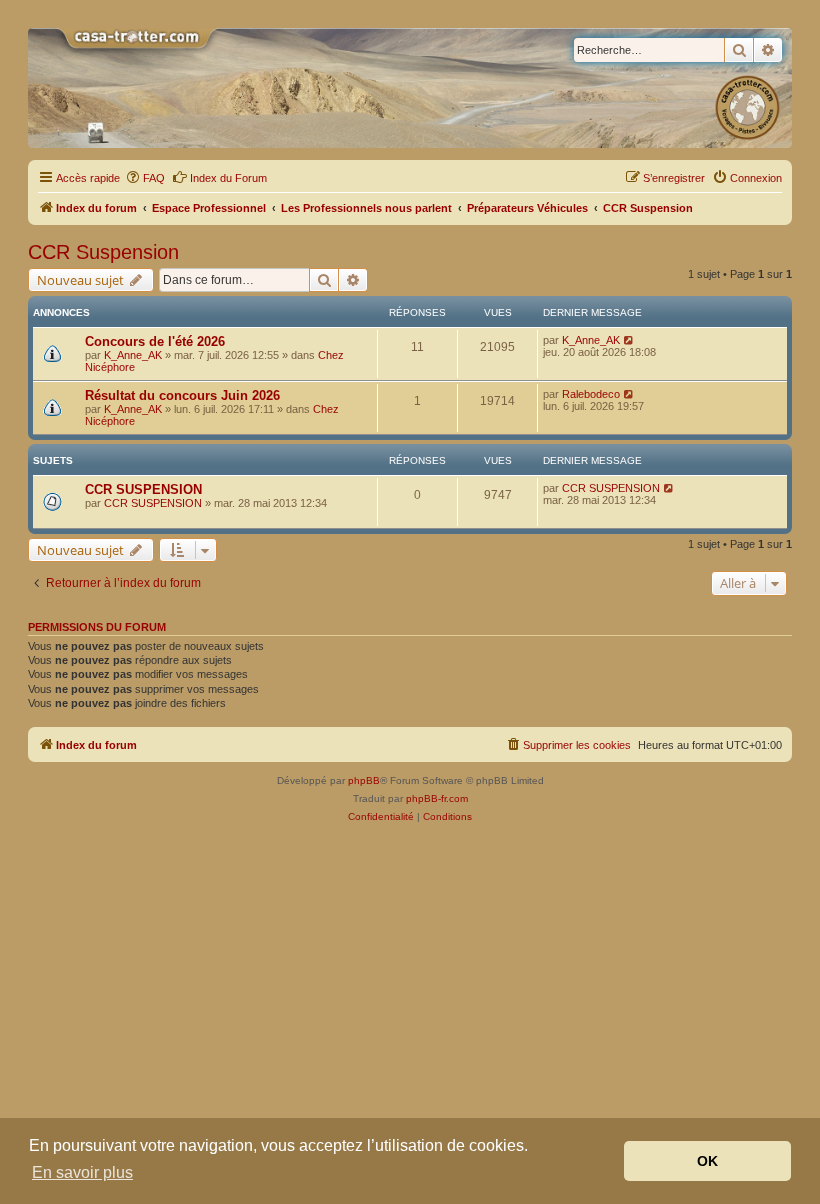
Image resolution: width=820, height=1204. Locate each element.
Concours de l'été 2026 (155, 341)
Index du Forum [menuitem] (228, 178)
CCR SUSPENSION (143, 489)
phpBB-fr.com (437, 798)
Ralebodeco (591, 394)
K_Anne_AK (133, 355)
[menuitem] (145, 178)
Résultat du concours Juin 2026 (182, 395)
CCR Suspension (103, 252)
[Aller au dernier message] (629, 340)
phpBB (364, 780)
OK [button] (707, 1161)
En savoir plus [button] (82, 1172)
